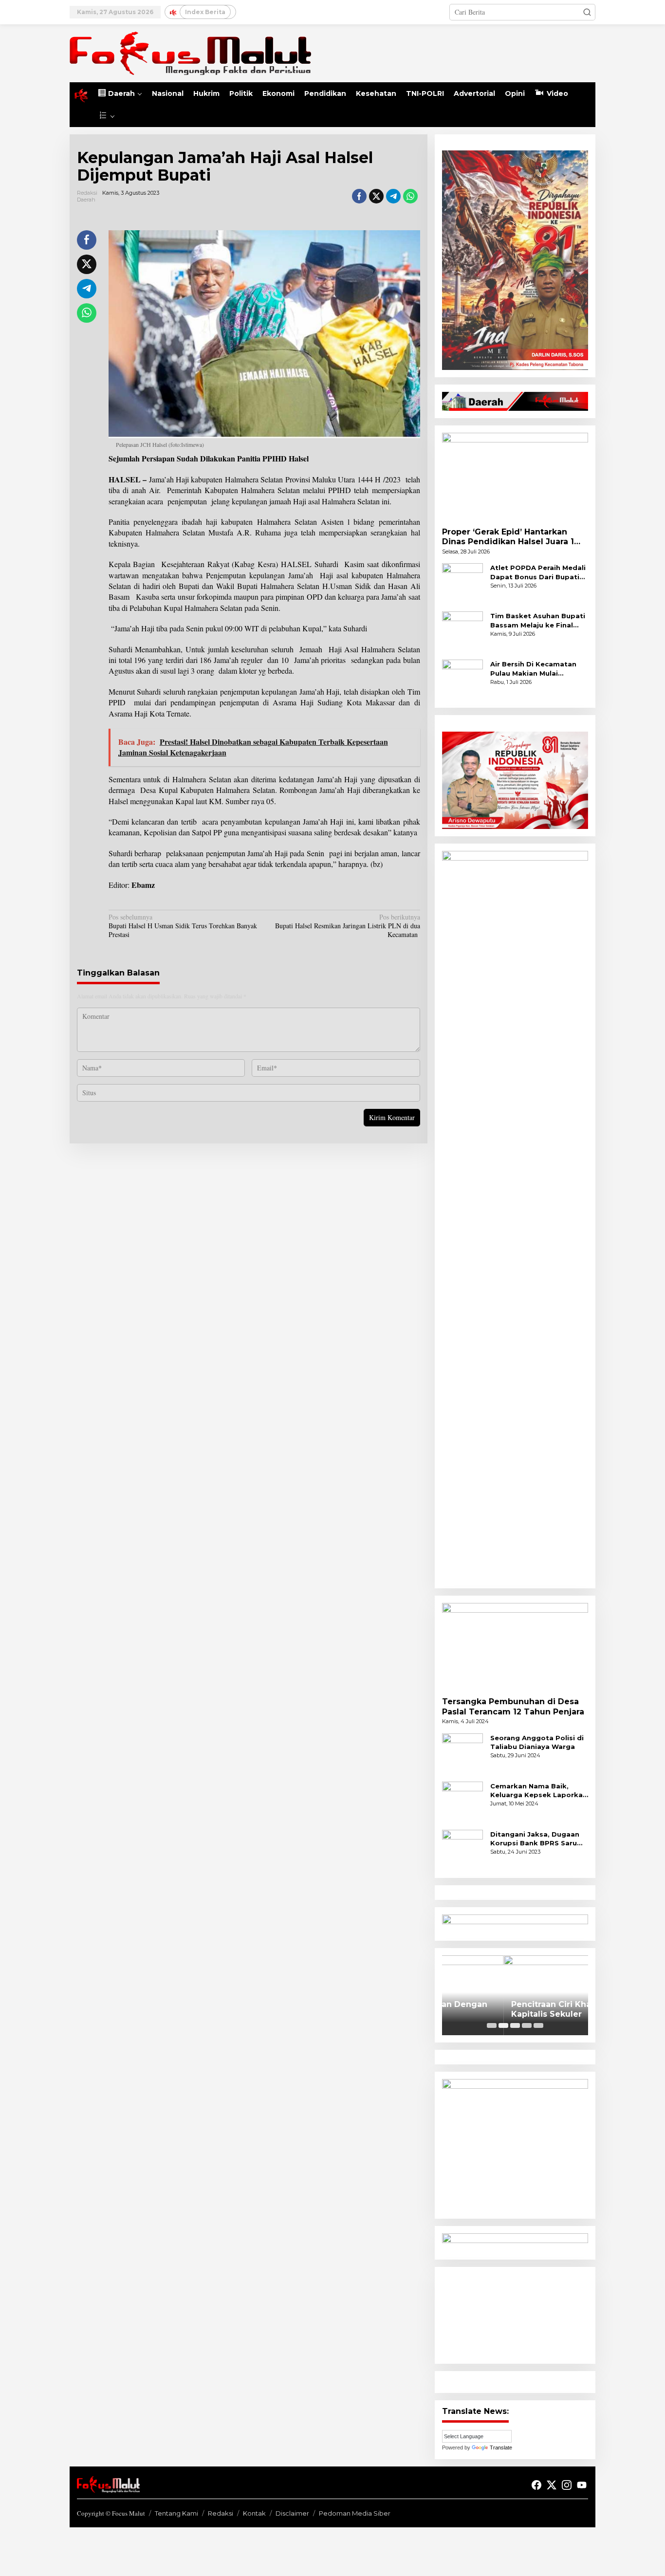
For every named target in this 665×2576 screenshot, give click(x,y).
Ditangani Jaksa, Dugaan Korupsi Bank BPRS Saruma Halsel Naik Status (539, 1839)
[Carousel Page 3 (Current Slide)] (515, 2025)
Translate (501, 2447)
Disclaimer (292, 2513)
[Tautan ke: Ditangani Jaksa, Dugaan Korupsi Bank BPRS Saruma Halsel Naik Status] (462, 1849)
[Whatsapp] (410, 196)
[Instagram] (567, 2485)
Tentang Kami (176, 2513)
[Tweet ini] (376, 196)
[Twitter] (552, 2485)
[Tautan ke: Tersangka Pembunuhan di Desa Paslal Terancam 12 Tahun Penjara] (515, 1646)
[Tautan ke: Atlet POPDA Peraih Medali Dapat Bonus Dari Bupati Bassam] (462, 583)
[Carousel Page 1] (492, 2025)
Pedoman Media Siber (355, 2513)
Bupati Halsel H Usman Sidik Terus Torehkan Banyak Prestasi (183, 926)
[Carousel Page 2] (503, 2025)
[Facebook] (536, 2485)
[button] (587, 12)
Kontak (254, 2513)
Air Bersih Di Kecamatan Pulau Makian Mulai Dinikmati (533, 669)
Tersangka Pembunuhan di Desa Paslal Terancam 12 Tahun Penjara (513, 1707)
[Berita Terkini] (190, 52)
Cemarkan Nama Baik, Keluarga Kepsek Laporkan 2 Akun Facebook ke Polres (539, 1791)
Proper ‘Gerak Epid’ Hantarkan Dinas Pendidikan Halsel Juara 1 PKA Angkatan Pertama (508, 537)
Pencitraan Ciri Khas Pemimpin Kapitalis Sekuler (514, 2009)
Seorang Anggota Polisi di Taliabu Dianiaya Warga (537, 1742)
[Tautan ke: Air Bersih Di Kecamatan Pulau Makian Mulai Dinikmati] (462, 679)
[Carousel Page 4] (527, 2025)
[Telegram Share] (393, 196)
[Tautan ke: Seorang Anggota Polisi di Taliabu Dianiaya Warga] (462, 1753)
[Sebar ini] (359, 196)
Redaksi (221, 2513)
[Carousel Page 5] (538, 2025)
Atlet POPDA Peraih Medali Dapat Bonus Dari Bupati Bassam (538, 572)
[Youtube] (582, 2485)
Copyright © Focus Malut (111, 2513)
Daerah (86, 200)
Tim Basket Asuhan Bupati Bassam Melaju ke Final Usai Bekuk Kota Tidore (538, 620)
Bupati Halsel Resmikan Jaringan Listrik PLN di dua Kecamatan (347, 926)
